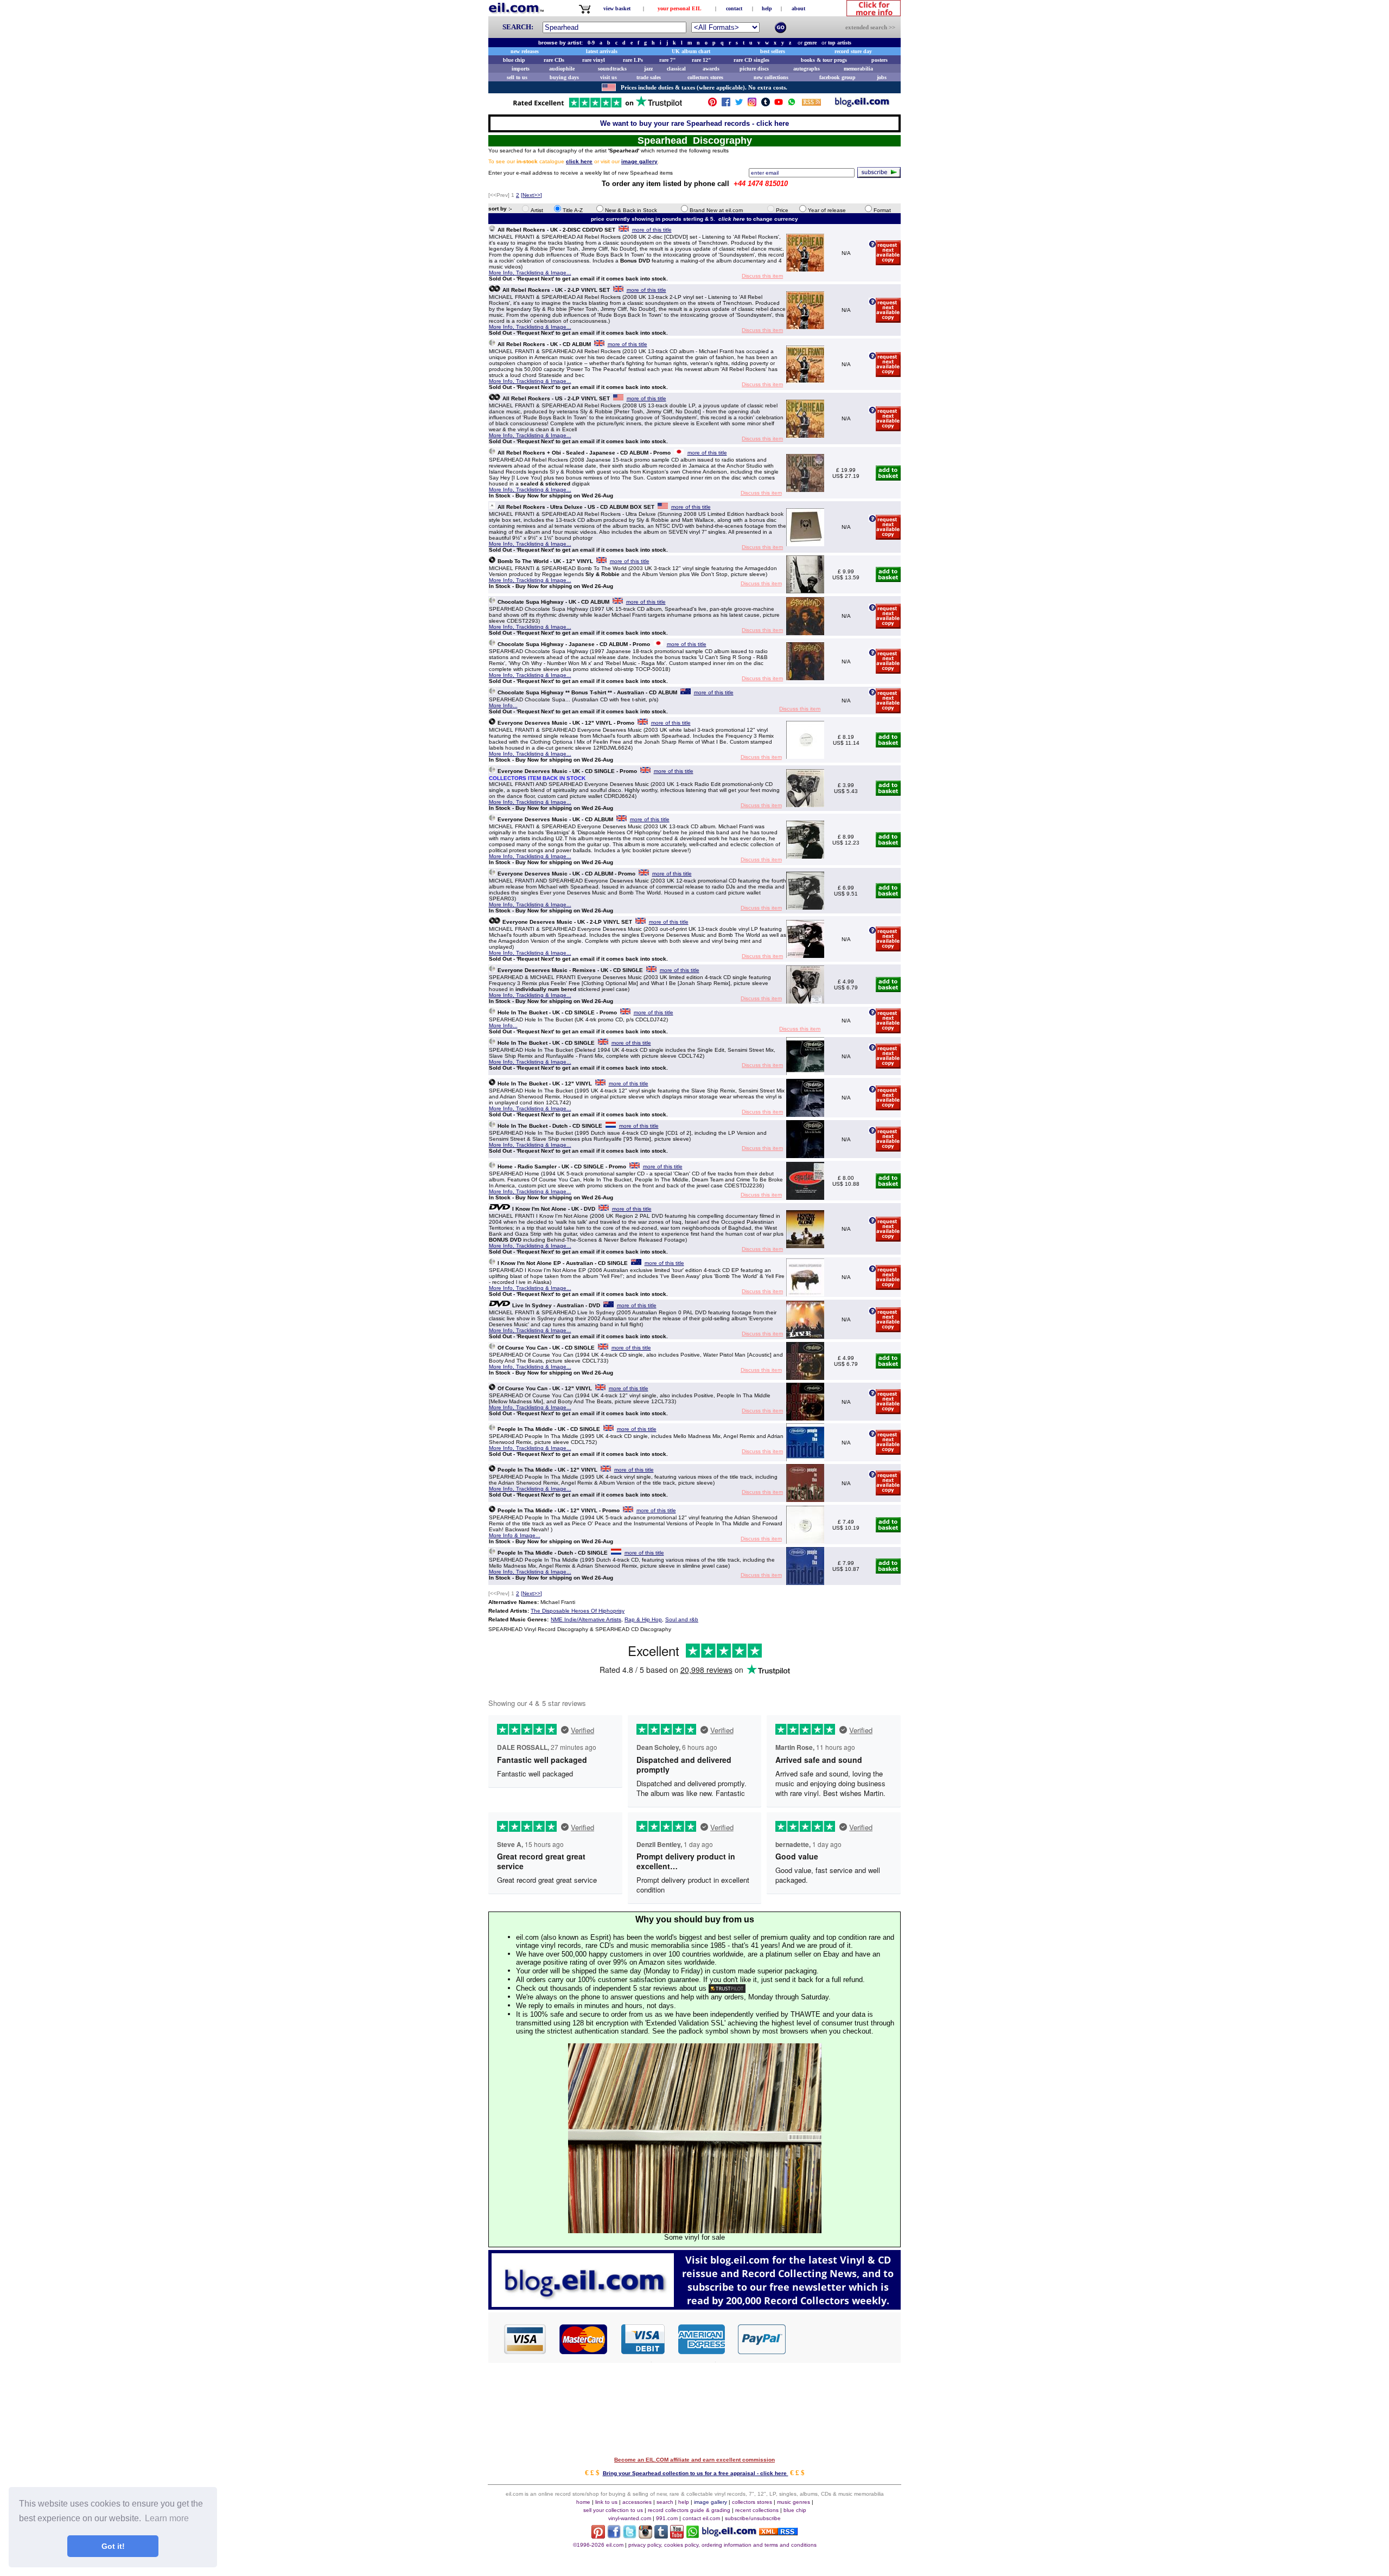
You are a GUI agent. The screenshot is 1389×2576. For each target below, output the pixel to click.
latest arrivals (602, 51)
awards (711, 69)
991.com (667, 2518)
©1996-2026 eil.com (598, 2545)
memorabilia (858, 69)
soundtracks (612, 69)
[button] (844, 2338)
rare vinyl (594, 60)
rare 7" (668, 60)
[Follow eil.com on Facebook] (614, 2536)
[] (531, 195)
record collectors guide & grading (689, 2510)
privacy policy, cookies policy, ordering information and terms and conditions (722, 2545)
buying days (564, 77)
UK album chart (691, 51)
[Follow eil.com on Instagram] (645, 2536)
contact (734, 8)
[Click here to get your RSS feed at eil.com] (811, 104)
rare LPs (633, 60)
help (767, 8)
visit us (609, 77)
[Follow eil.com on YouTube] (677, 2536)
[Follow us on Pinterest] (712, 104)
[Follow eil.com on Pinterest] (598, 2536)
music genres (794, 2502)
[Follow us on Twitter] (739, 104)
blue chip (514, 60)
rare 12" (702, 60)
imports (521, 69)
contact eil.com (701, 2518)
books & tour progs (824, 60)
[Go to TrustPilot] (597, 107)
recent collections (757, 2510)
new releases (525, 51)
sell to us (517, 77)
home (583, 2502)
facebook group (837, 77)
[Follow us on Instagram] (752, 104)
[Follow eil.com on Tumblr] (661, 2536)
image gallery (711, 2502)
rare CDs (554, 60)
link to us (606, 2502)
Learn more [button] (167, 2518)
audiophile (562, 69)
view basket (617, 8)
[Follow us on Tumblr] (766, 104)
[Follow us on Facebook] (726, 104)
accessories (637, 2502)
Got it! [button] (113, 2546)
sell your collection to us (613, 2510)
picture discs (754, 69)
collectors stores (705, 77)
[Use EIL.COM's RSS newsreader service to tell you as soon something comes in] (778, 2532)
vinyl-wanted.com (630, 2518)
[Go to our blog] (862, 104)
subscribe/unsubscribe (753, 2518)
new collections (771, 77)
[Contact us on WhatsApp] (792, 104)
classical (676, 69)
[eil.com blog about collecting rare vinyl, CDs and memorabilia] (694, 2307)
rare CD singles (751, 60)
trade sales (649, 77)
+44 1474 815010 (761, 184)
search (665, 2502)
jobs (882, 77)
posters (880, 60)
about (798, 8)
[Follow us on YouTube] (779, 104)
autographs (807, 69)
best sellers (773, 51)
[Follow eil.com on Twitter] (630, 2536)
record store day (853, 51)
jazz (648, 69)
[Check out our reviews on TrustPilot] (727, 1988)
